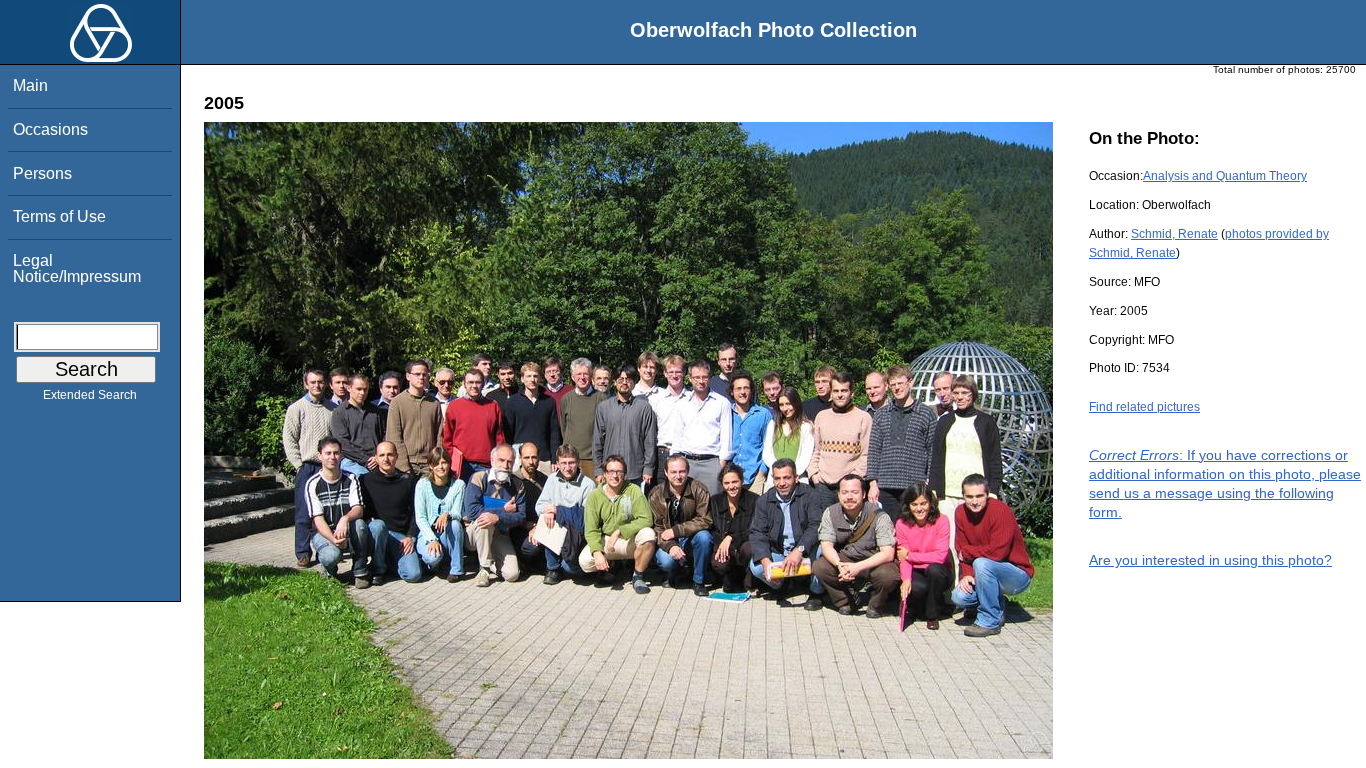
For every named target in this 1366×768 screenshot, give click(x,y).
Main (30, 85)
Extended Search (90, 395)
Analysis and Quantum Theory (1225, 176)
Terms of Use (59, 216)
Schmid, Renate (1174, 234)
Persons (42, 173)
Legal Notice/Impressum (77, 268)
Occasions (50, 129)
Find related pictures (1144, 407)
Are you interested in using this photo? (1210, 560)
